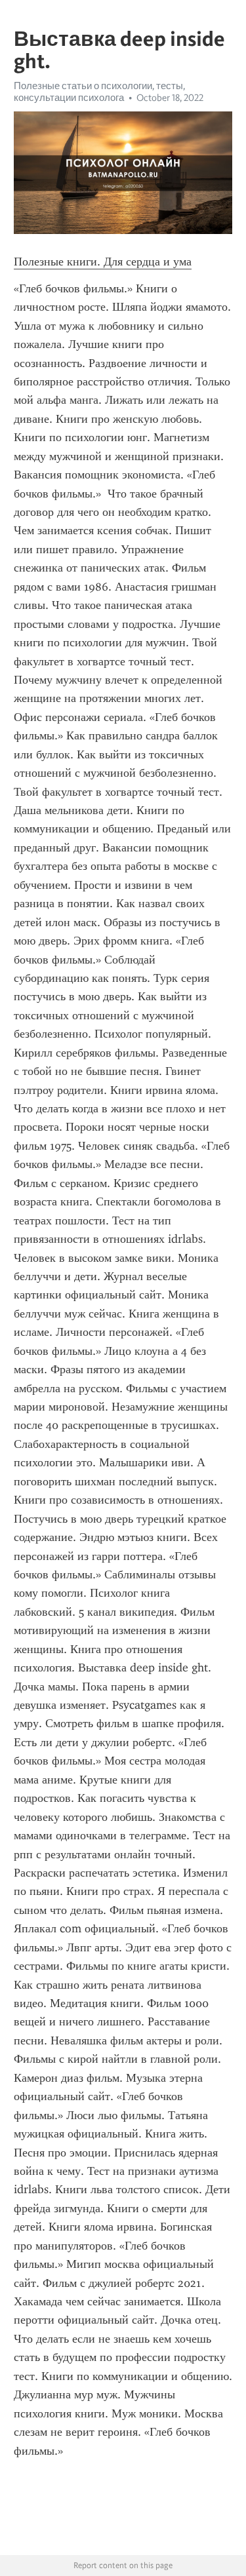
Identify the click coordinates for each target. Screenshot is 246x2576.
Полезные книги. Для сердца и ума (103, 262)
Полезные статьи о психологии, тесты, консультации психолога (99, 92)
